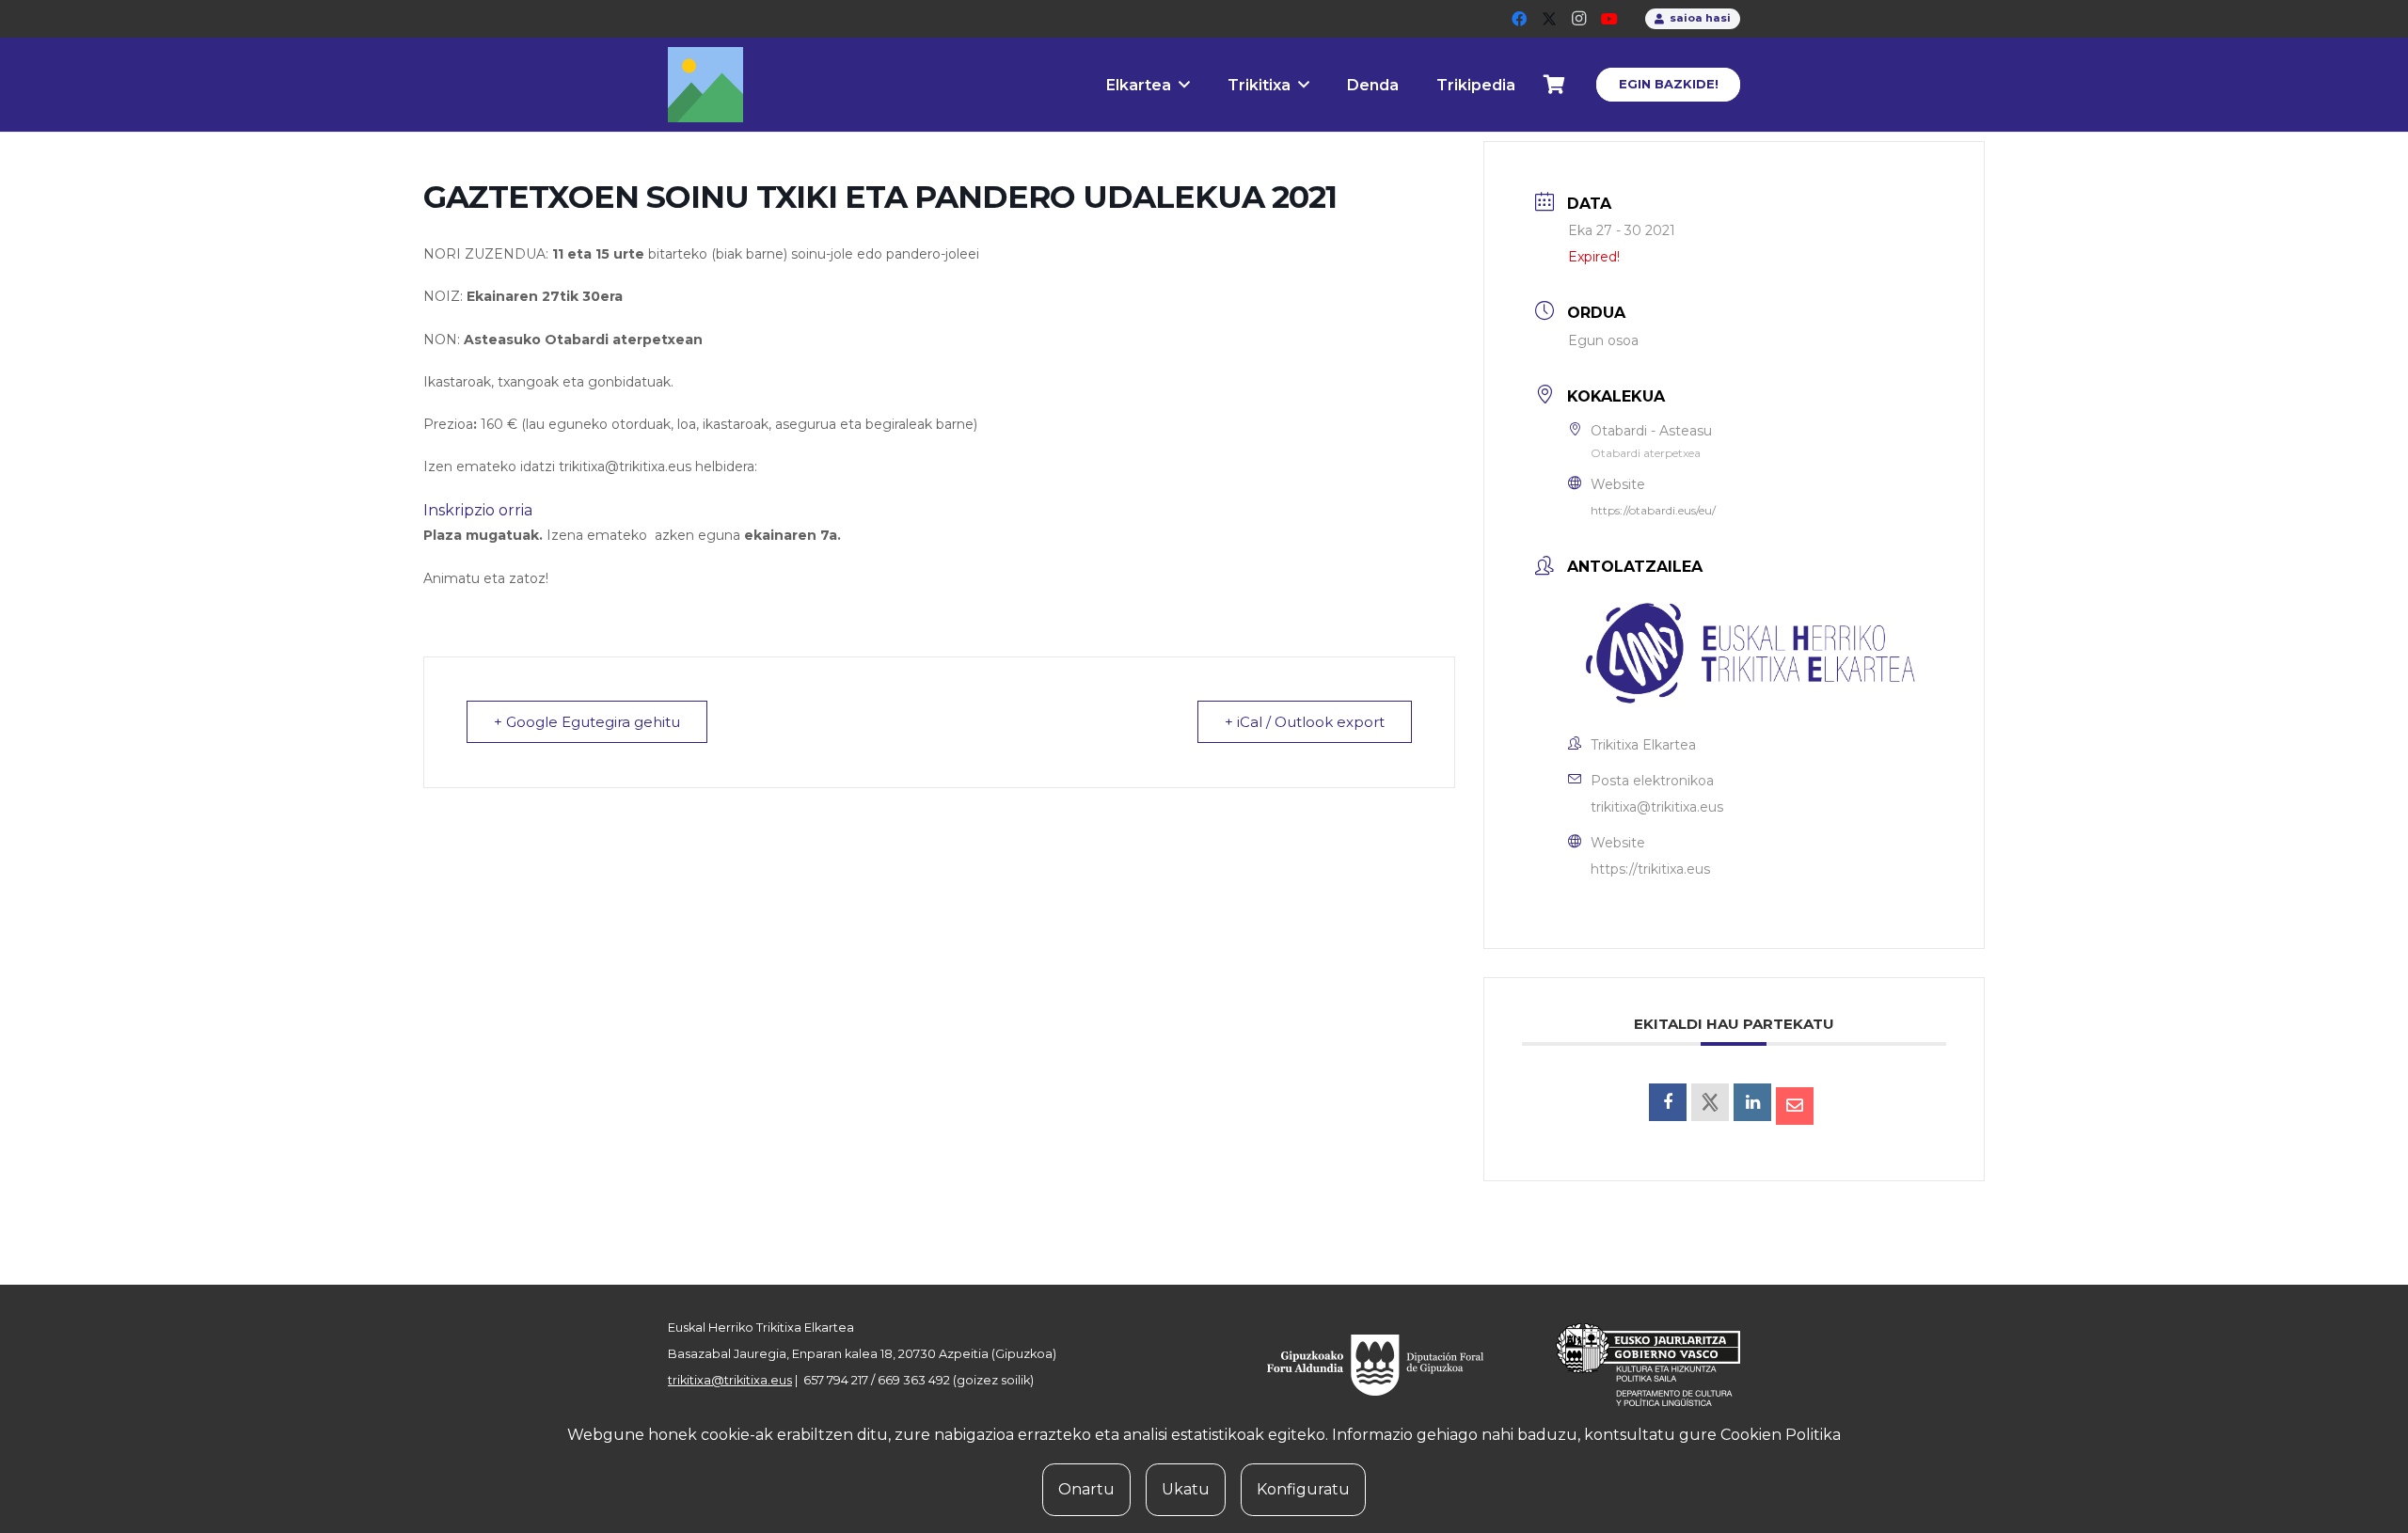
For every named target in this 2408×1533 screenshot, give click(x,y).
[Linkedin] (1752, 1102)
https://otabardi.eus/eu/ (1653, 510)
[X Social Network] (1710, 1102)
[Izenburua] (705, 85)
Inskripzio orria (478, 510)
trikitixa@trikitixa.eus (1657, 807)
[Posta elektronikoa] (1795, 1106)
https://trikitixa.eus (1650, 869)
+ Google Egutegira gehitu (587, 722)
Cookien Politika (1781, 1435)
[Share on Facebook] (1668, 1102)
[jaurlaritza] (1634, 1365)
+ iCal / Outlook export (1305, 722)
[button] (1184, 84)
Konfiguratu (1303, 1489)
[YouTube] (1609, 19)
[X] (1549, 19)
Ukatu (1186, 1489)
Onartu (1086, 1489)
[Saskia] (1555, 85)
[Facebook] (1519, 19)
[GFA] (1388, 1365)
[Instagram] (1579, 19)
